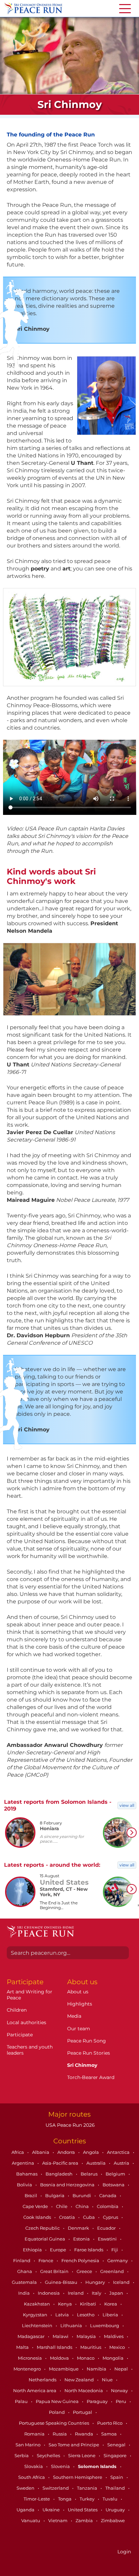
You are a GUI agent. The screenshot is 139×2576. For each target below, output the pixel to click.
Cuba (89, 2217)
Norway (120, 2390)
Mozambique (64, 2369)
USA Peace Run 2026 (69, 2125)
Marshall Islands (55, 2347)
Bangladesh (60, 2174)
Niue (108, 2380)
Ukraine (52, 2510)
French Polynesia (81, 2260)
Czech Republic (43, 2228)
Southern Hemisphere (78, 2477)
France (46, 2260)
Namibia (97, 2369)
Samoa (109, 2434)
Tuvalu (110, 2499)
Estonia (82, 2239)
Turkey (88, 2499)
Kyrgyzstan (36, 2315)
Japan (117, 2293)
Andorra (67, 2152)
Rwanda (85, 2434)
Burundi (82, 2195)
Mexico (118, 2347)
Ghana (25, 2271)
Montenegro (28, 2369)
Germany (118, 2260)
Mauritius (91, 2347)
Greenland (113, 2271)
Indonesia (49, 2293)
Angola (91, 2152)
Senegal (117, 2445)
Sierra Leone (82, 2455)
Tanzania (88, 2488)
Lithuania (72, 2325)
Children (17, 2010)
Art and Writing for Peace (30, 1995)
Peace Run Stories (89, 2053)
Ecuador (107, 2228)
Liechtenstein (38, 2325)
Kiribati (89, 2304)
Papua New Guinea (58, 2401)
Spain (117, 2477)
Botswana (114, 2185)
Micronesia (30, 2358)
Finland (22, 2260)
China (83, 2206)
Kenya (65, 2304)
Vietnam (58, 2520)
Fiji (115, 2250)
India (24, 2293)
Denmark (79, 2228)
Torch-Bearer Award (91, 2077)
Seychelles (49, 2455)
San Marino (29, 2445)
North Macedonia (84, 2390)
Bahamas (27, 2174)
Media (74, 2016)
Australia (96, 2163)
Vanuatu (31, 2520)
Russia (60, 2434)
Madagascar (32, 2336)
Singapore (116, 2455)
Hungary (96, 2282)
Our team (79, 2029)
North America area (35, 2390)
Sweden (26, 2488)
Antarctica (119, 2152)
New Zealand (80, 2380)
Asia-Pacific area (61, 2163)
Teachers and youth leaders (30, 2050)
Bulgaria (55, 2195)
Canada (108, 2195)
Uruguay (116, 2510)
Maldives (114, 2336)
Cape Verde (36, 2206)
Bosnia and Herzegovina (68, 2185)
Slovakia (34, 2466)
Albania (41, 2152)
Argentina (23, 2163)
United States (83, 2510)
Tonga (65, 2499)
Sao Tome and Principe (74, 2445)
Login (124, 2552)
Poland (57, 2412)
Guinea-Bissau (62, 2282)
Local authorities (26, 2022)
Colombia (108, 2206)
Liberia (111, 2315)
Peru (121, 2401)
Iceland (122, 2282)
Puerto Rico (110, 2423)
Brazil (31, 2195)
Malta (23, 2347)
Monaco (86, 2358)
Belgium (116, 2174)
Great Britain (55, 2271)
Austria (122, 2163)
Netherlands (43, 2380)
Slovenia (61, 2466)
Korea (111, 2304)
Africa (18, 2152)
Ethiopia (33, 2250)
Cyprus (111, 2217)
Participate (20, 2035)
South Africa (32, 2477)
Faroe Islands (89, 2250)
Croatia (67, 2217)
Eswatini (108, 2239)
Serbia (22, 2455)
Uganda (26, 2510)
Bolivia (25, 2185)
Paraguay (98, 2401)
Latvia (63, 2315)
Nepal (122, 2369)
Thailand (116, 2488)
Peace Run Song (87, 2041)
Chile (62, 2206)
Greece (85, 2271)
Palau (22, 2401)
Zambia (85, 2520)
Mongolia (114, 2358)
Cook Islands (38, 2217)
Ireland (76, 2293)
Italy (97, 2293)
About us (78, 1992)
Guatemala (25, 2282)
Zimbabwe (113, 2520)
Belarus (90, 2174)
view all (127, 1805)
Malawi (61, 2336)
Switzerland (56, 2488)
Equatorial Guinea (45, 2239)
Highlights (80, 2004)
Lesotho (86, 2315)
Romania (35, 2434)
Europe (59, 2250)
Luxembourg (105, 2325)
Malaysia (87, 2336)
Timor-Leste (37, 2499)
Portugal (83, 2412)
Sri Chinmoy (82, 2065)
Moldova (60, 2358)
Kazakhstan (37, 2304)
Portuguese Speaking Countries (54, 2423)
